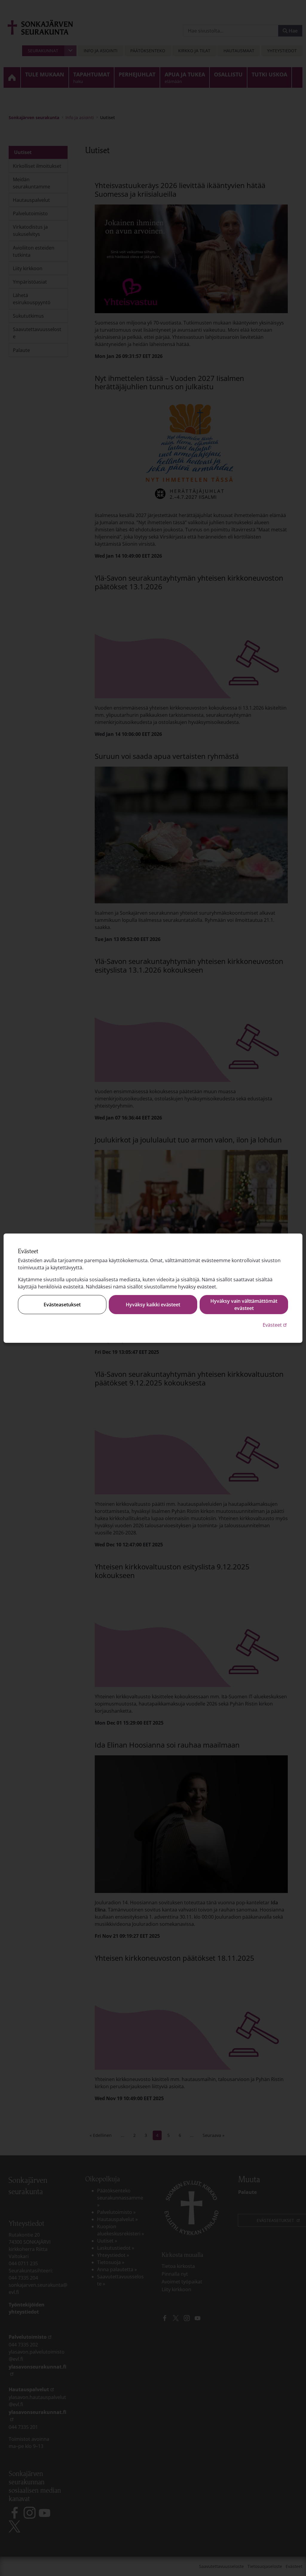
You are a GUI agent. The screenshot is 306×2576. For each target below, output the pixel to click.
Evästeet (275, 1325)
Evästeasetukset (62, 1305)
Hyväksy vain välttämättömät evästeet (244, 1305)
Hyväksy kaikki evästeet (153, 1305)
